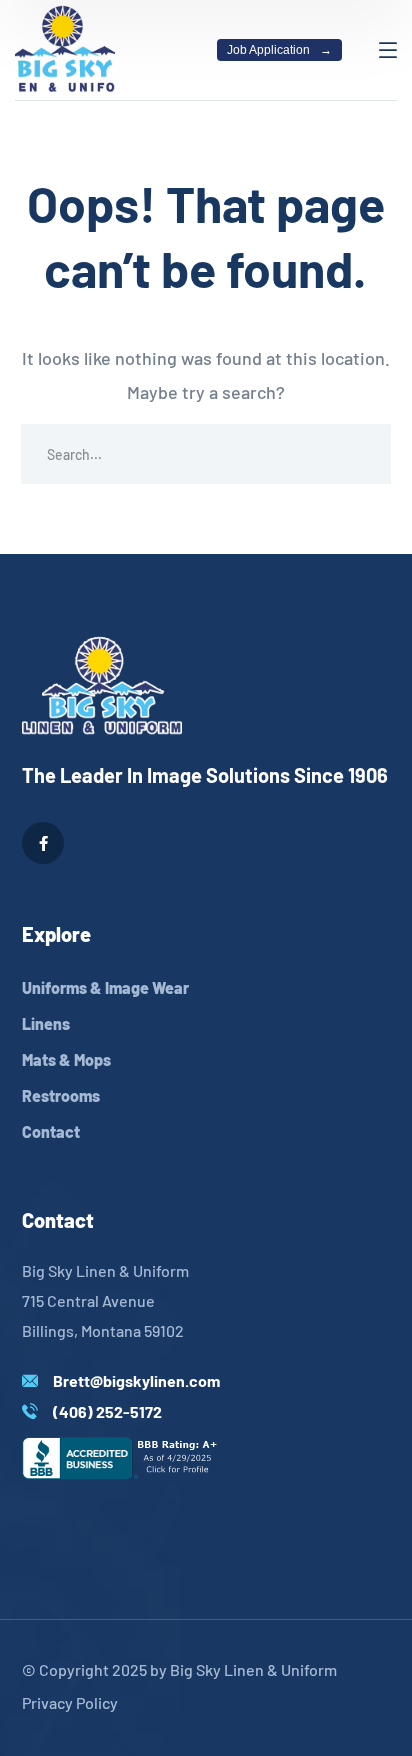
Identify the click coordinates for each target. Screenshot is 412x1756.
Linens (46, 1023)
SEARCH (361, 454)
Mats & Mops (66, 1059)
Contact (51, 1131)
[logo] (65, 48)
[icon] (43, 843)
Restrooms (61, 1095)
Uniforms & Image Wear (105, 987)
